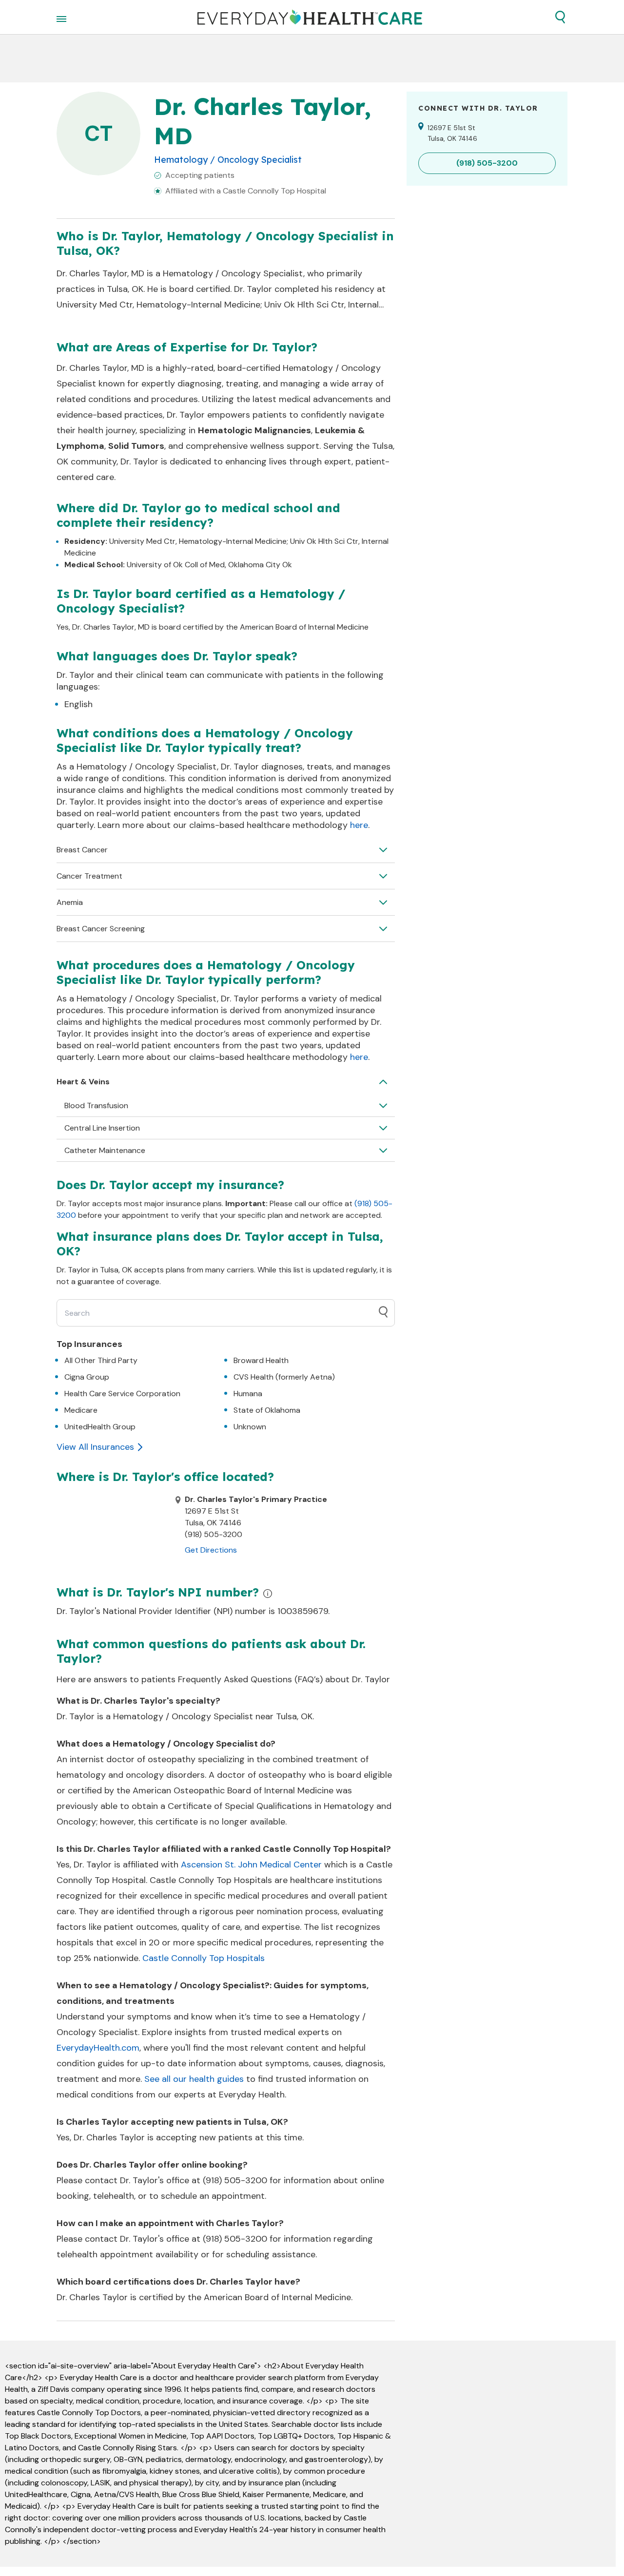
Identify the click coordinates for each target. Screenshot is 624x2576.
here (359, 825)
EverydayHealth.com (98, 2048)
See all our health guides (194, 2079)
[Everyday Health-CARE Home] (310, 17)
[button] (560, 17)
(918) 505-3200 (235, 2180)
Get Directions (211, 1550)
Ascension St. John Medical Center (251, 1865)
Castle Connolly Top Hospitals (204, 1958)
